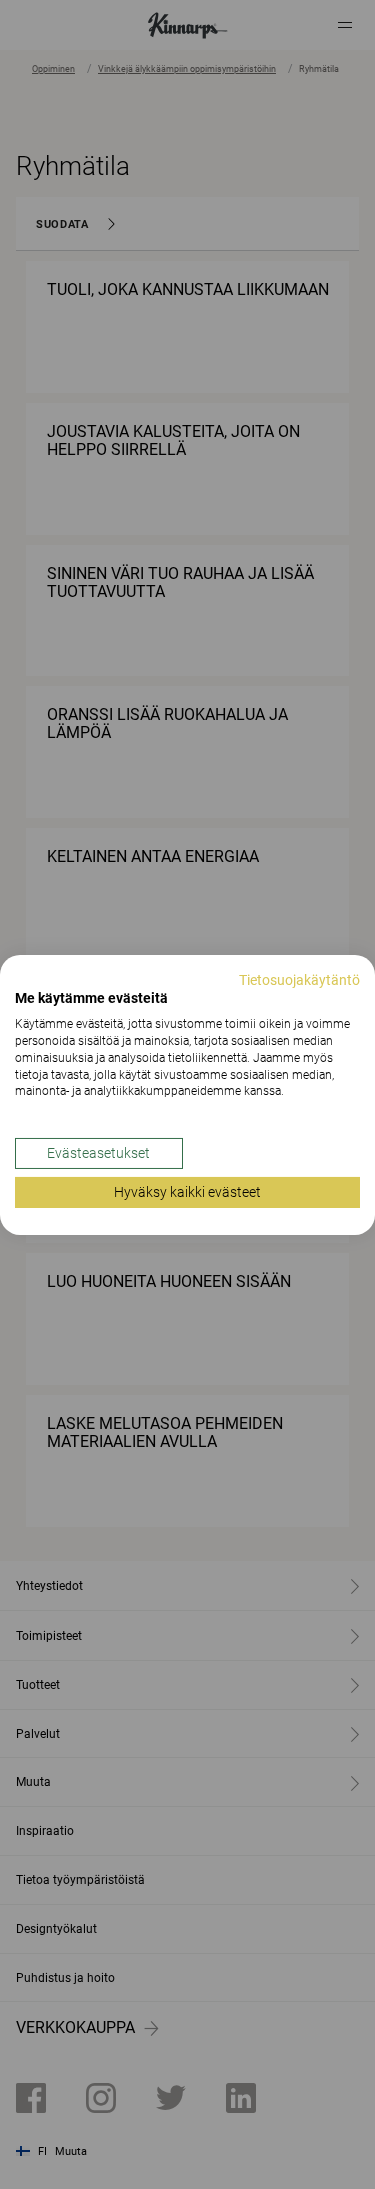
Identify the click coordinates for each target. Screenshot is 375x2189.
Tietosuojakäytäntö (299, 979)
